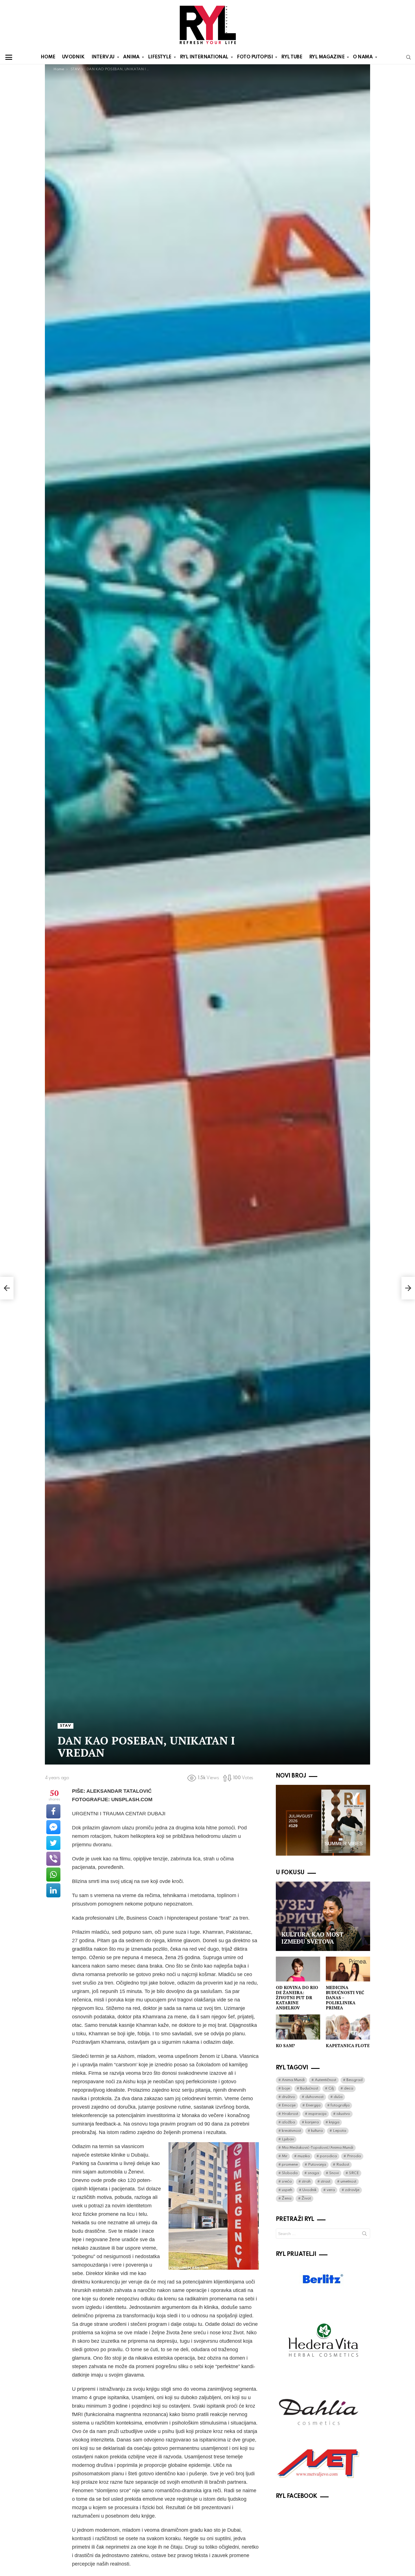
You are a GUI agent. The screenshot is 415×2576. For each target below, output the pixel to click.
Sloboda (290, 2173)
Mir (285, 2156)
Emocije (289, 2105)
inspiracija (317, 2114)
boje (286, 2088)
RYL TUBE (292, 57)
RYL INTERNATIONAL (204, 57)
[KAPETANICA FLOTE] (348, 2027)
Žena (287, 2198)
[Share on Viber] (53, 1859)
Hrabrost (290, 2114)
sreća (287, 2182)
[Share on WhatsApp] (53, 1875)
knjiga (334, 2122)
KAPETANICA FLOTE (348, 2045)
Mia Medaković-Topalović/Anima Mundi (317, 2148)
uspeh (287, 2190)
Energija (313, 2105)
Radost (343, 2165)
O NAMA (363, 57)
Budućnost (309, 2088)
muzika (304, 2156)
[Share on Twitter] (53, 1843)
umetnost (348, 2182)
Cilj (331, 2088)
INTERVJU (103, 57)
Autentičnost (326, 2080)
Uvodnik (309, 2190)
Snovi (334, 2173)
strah (306, 2182)
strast (326, 2182)
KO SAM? (285, 2045)
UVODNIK (73, 57)
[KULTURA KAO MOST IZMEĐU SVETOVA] (323, 1916)
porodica (328, 2156)
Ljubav (288, 2139)
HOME (48, 57)
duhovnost (314, 2097)
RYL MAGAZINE (327, 57)
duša (338, 2097)
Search (364, 2235)
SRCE (354, 2173)
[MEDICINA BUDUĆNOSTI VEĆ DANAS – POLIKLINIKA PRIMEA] (348, 1969)
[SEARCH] (409, 57)
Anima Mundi (293, 2080)
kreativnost (291, 2131)
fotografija (340, 2105)
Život (306, 2198)
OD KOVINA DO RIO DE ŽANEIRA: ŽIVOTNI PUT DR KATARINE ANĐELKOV (297, 1998)
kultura (317, 2131)
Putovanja (317, 2165)
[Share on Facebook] (53, 1811)
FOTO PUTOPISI (255, 57)
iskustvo (343, 2114)
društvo (288, 2097)
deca (349, 2088)
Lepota (339, 2131)
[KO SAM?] (298, 2027)
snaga (313, 2173)
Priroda (354, 2156)
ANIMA (131, 57)
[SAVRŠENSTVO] (7, 1288)
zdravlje (352, 2190)
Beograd (354, 2080)
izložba (288, 2122)
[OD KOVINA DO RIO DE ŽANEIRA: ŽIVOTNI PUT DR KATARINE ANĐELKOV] (298, 1969)
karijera (312, 2122)
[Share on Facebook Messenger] (53, 1827)
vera (331, 2190)
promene (290, 2165)
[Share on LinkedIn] (53, 1890)
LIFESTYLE (160, 57)
